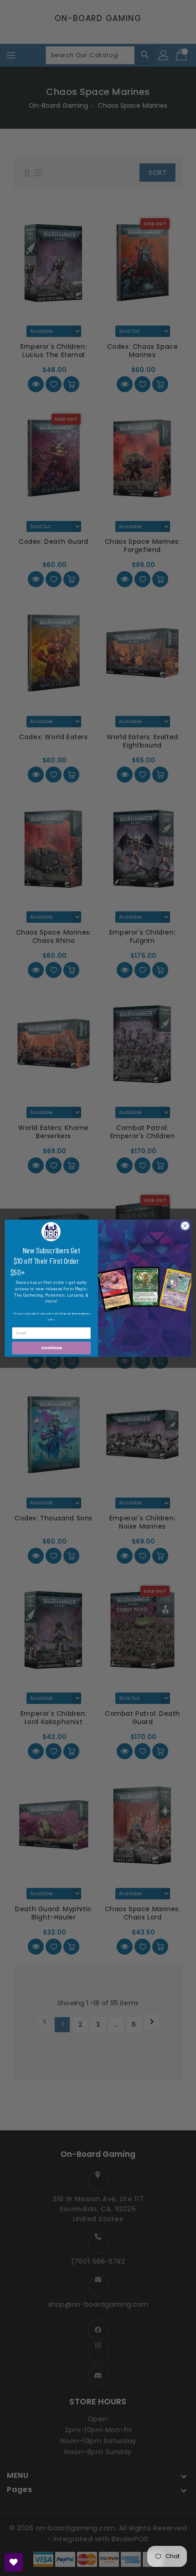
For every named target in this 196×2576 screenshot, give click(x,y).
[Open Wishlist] (14, 2562)
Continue (52, 1348)
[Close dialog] (185, 1225)
